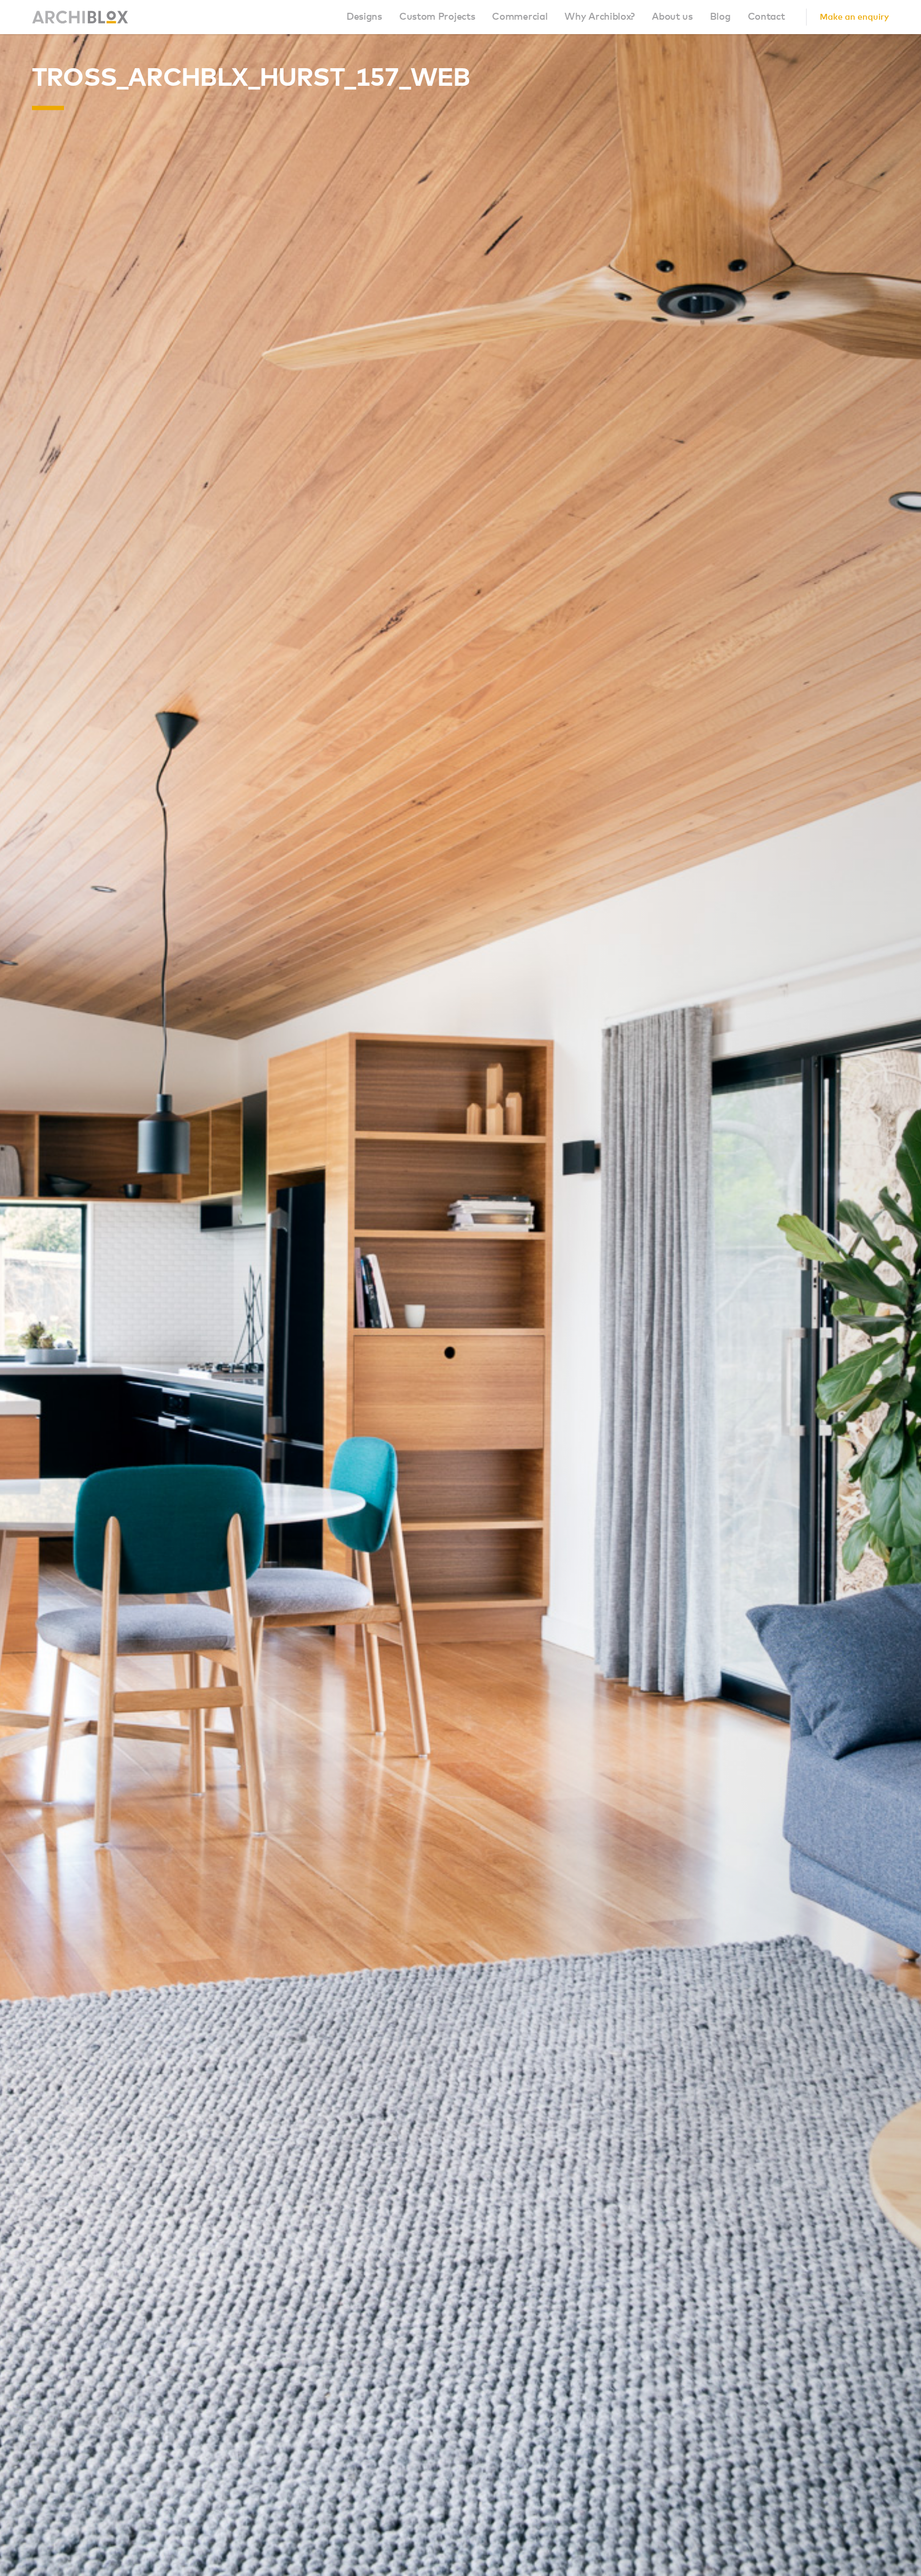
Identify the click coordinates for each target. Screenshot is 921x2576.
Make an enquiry (854, 17)
